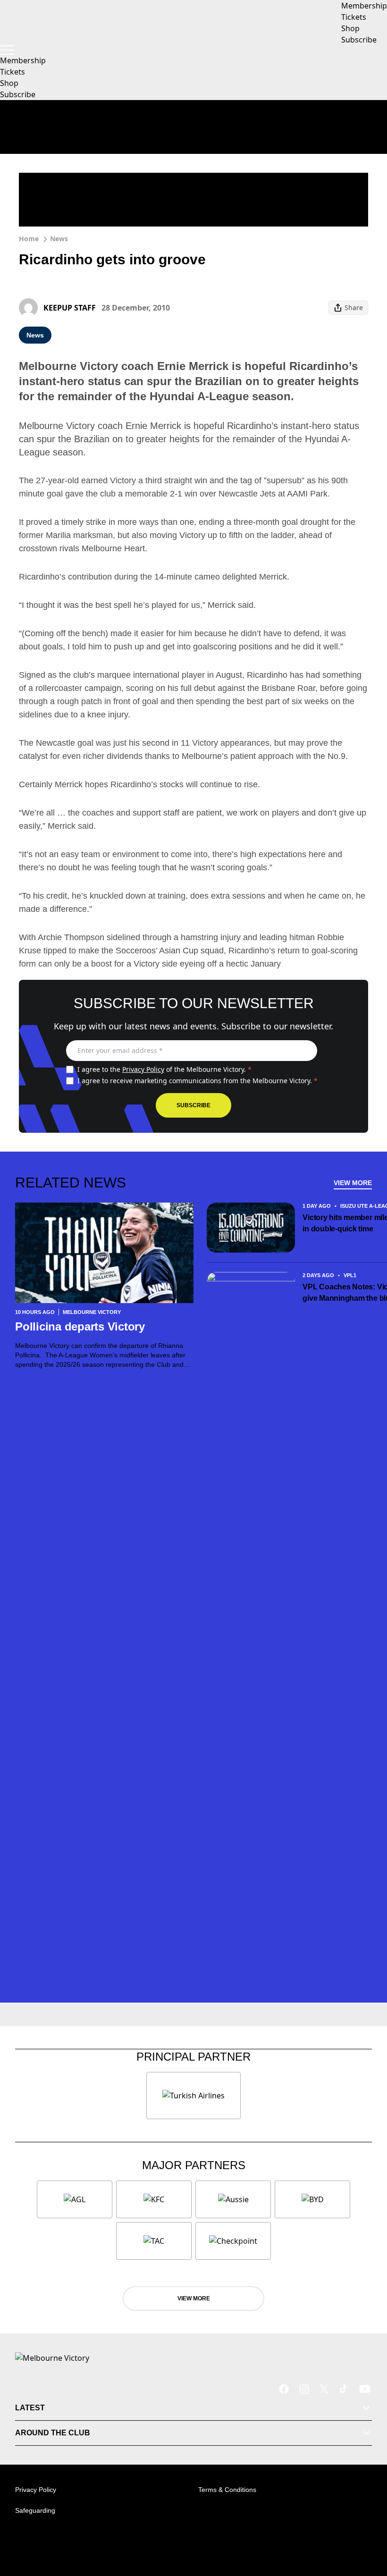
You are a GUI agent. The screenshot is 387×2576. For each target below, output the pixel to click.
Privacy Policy (143, 1069)
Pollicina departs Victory (82, 1326)
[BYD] (312, 2199)
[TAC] (154, 2241)
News (59, 239)
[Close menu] (366, 2525)
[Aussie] (233, 2199)
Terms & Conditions (227, 2490)
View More (353, 1183)
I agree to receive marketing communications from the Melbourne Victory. (198, 1081)
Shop (9, 83)
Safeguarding (35, 2510)
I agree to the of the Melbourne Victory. (164, 1069)
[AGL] (75, 2199)
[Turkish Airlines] (193, 2096)
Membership (23, 60)
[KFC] (154, 2199)
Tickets (13, 72)
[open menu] (7, 50)
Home (29, 239)
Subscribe (18, 94)
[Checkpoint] (233, 2241)
